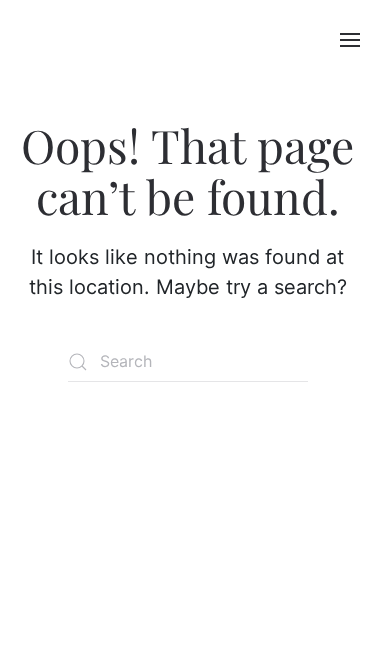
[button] (350, 40)
